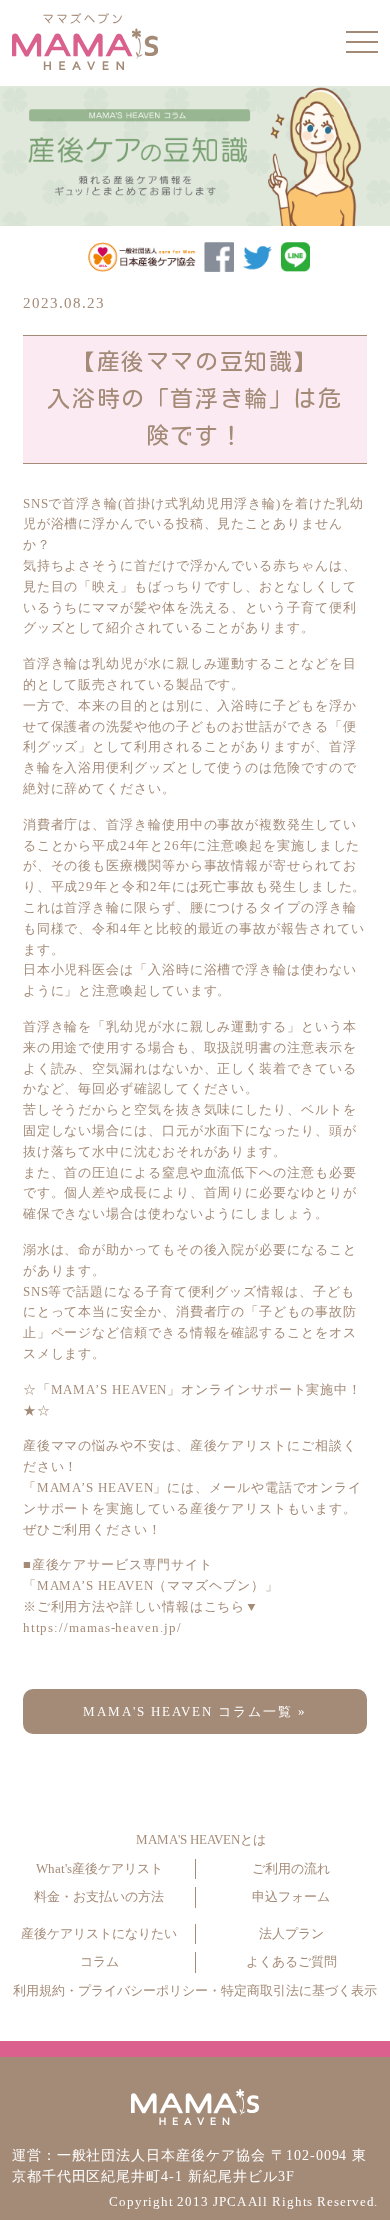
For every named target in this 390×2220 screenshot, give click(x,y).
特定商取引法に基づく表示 (299, 1991)
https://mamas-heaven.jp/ (102, 1627)
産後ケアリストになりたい (99, 1934)
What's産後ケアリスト (99, 1869)
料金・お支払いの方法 (99, 1897)
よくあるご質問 (291, 1962)
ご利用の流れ (291, 1869)
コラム (99, 1962)
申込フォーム (291, 1897)
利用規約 (39, 1991)
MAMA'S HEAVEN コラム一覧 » (195, 1711)
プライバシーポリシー (143, 1991)
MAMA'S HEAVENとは (201, 1840)
